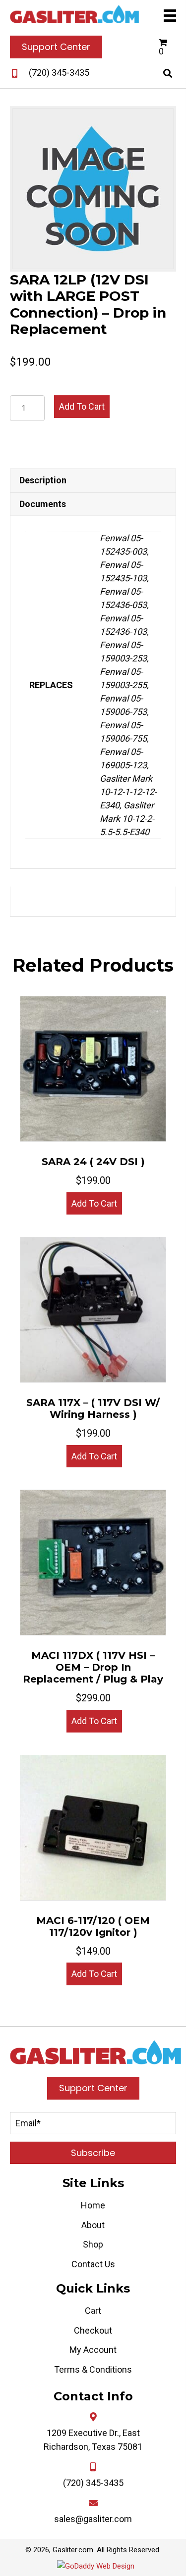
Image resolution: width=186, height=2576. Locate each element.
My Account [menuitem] (93, 2350)
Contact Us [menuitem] (93, 2264)
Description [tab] (43, 480)
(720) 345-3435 (59, 72)
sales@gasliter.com (93, 2519)
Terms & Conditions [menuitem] (93, 2369)
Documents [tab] (43, 504)
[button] (93, 2153)
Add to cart (82, 406)
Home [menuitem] (93, 2205)
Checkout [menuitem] (93, 2330)
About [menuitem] (93, 2225)
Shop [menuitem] (93, 2244)
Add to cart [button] (94, 1203)
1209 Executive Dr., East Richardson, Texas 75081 (93, 2440)
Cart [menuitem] (93, 2311)
